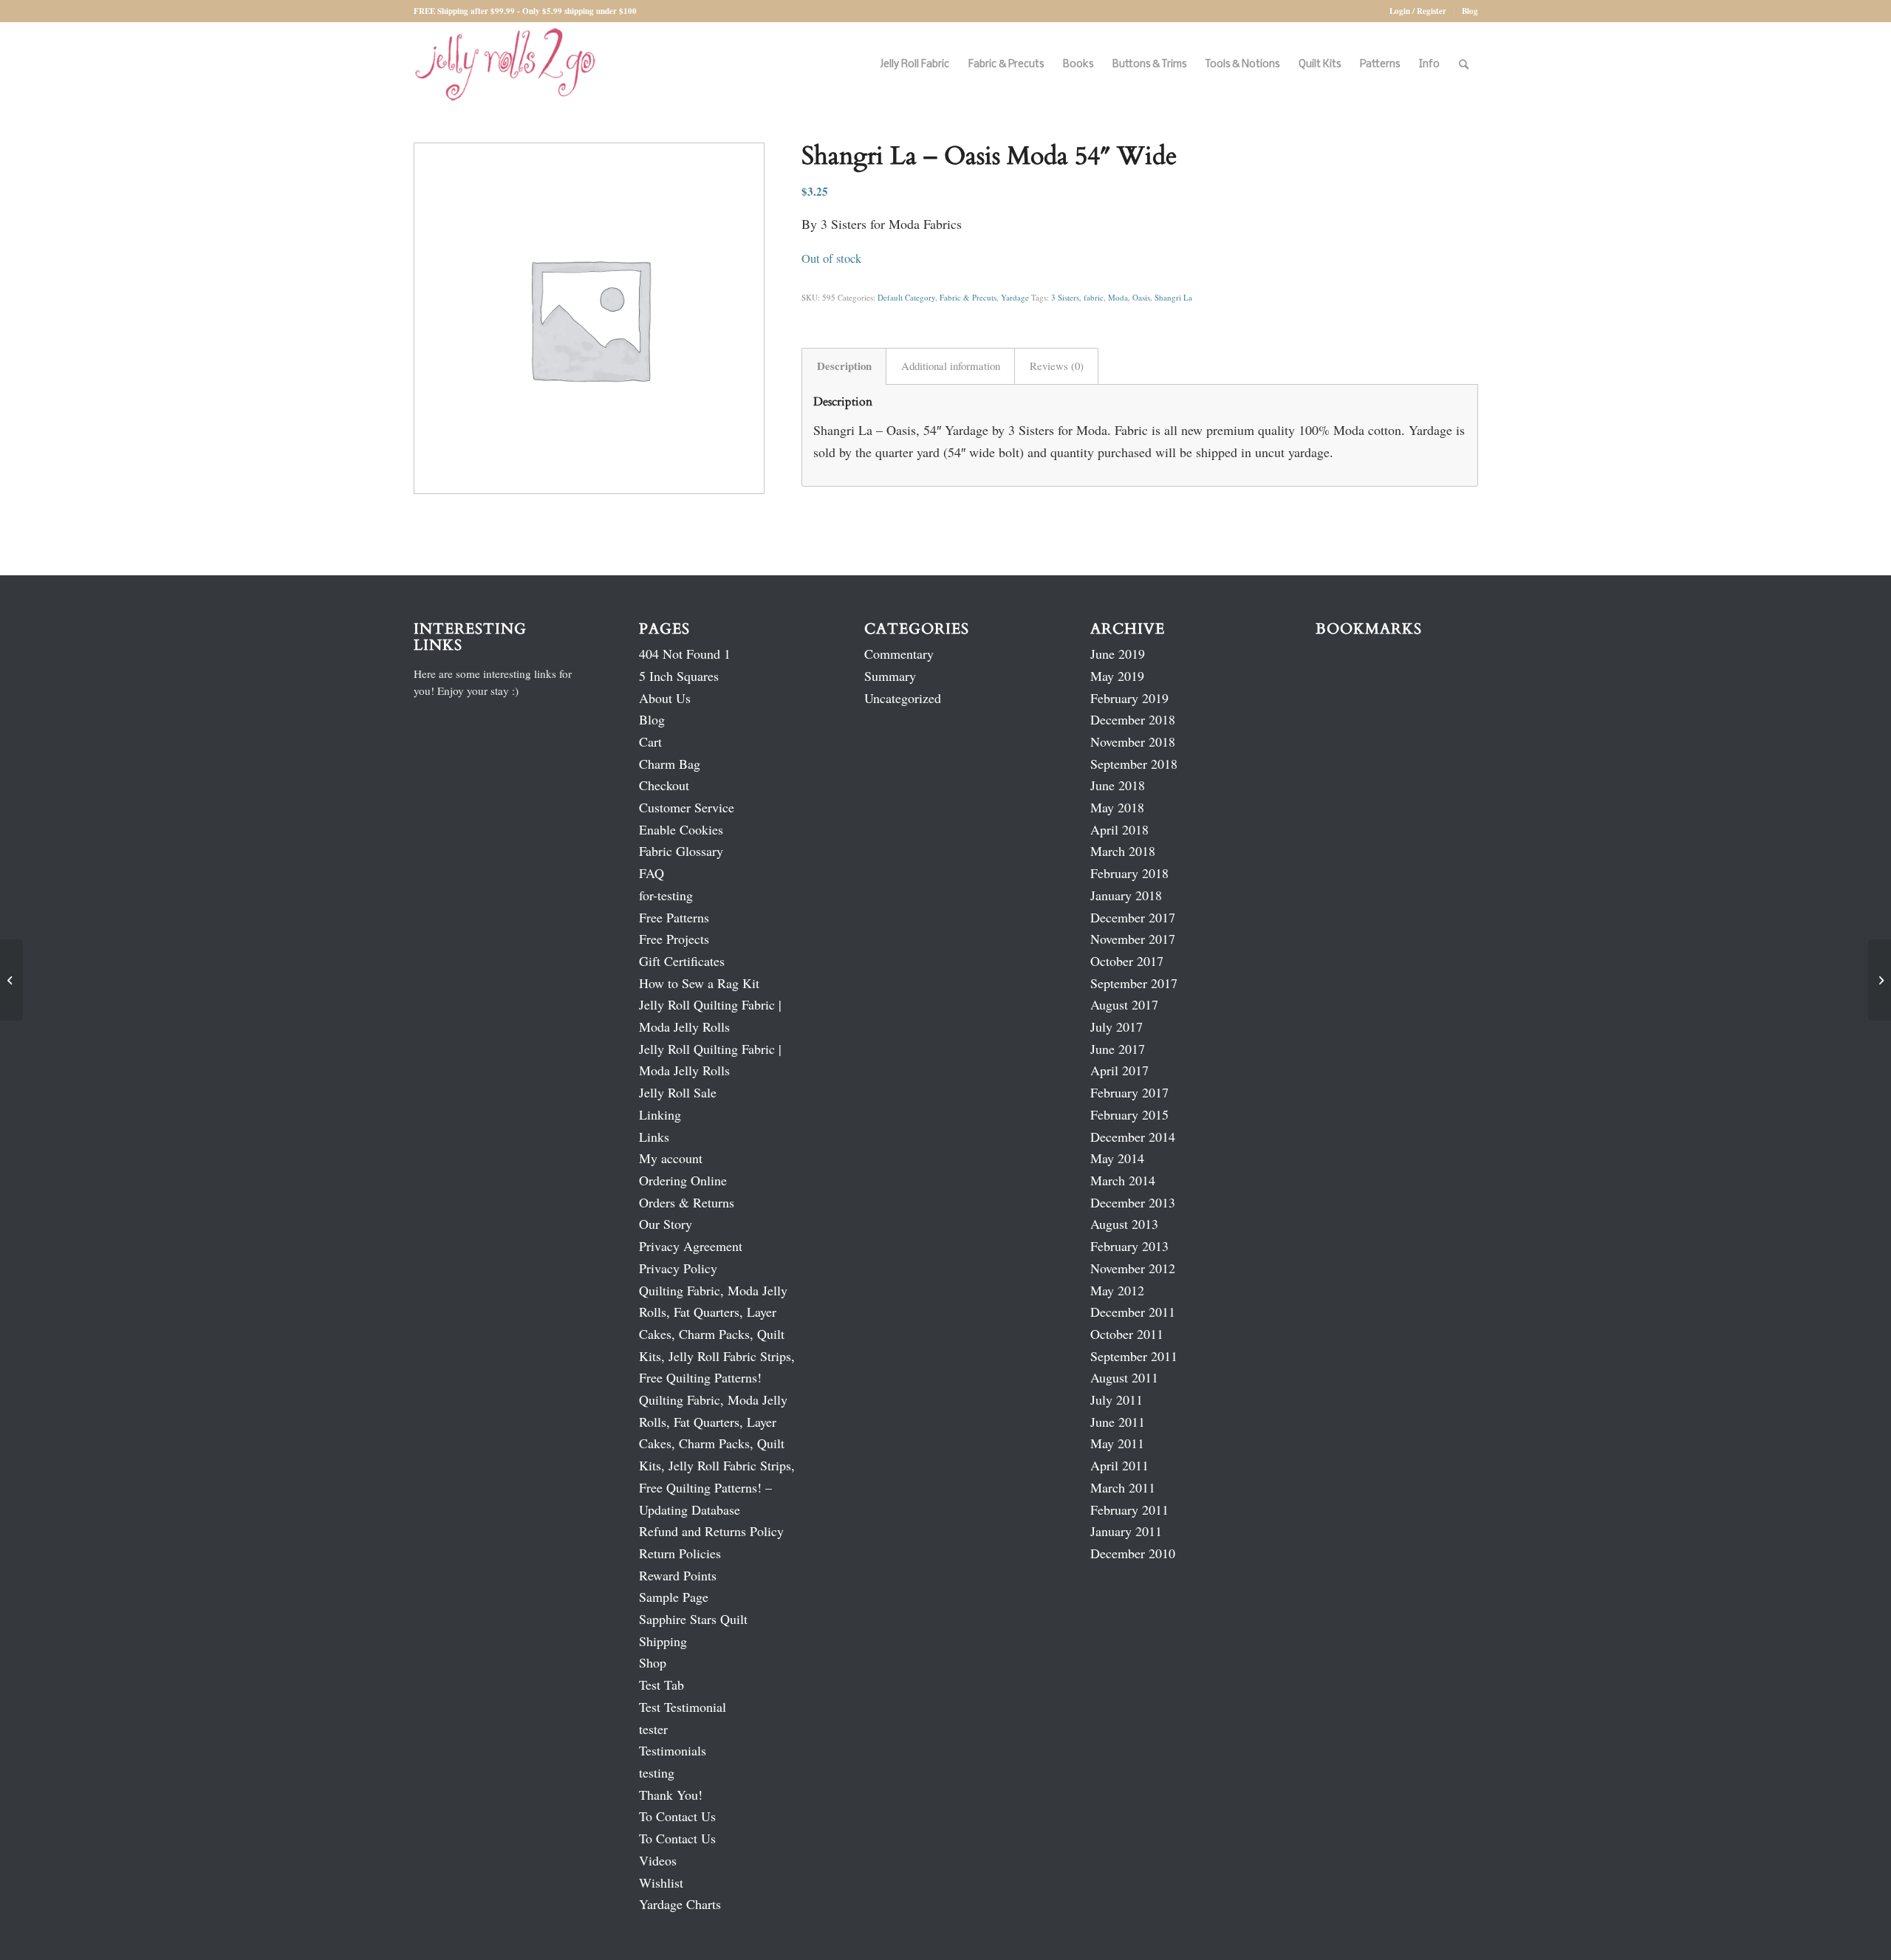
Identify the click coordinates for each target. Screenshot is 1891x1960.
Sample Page (674, 1597)
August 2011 (1124, 1377)
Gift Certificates (682, 961)
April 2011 (1119, 1465)
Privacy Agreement (691, 1246)
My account (671, 1158)
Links (654, 1137)
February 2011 (1129, 1510)
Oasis (1141, 297)
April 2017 (1119, 1070)
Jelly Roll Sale (678, 1092)
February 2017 (1129, 1092)
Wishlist (661, 1882)
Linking (660, 1114)
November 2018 (1133, 741)
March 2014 (1123, 1180)
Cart (650, 741)
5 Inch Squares (679, 676)
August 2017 (1124, 1004)
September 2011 (1134, 1356)
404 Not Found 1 (685, 654)
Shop (653, 1662)
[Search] (1464, 65)
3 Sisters (1065, 297)
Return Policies (680, 1553)
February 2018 (1129, 873)
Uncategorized (903, 698)
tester (653, 1729)
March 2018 (1123, 851)
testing (657, 1772)
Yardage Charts (680, 1904)
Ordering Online (683, 1180)
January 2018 (1126, 895)
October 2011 (1127, 1334)
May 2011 (1117, 1443)
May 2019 (1117, 676)
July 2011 (1117, 1399)
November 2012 (1133, 1268)
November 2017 (1133, 939)
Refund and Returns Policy (711, 1531)
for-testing (666, 895)
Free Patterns (674, 917)
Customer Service (687, 807)
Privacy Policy (678, 1268)
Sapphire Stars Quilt (693, 1619)
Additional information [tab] (951, 366)
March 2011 (1123, 1487)
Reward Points (678, 1575)
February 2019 (1129, 698)
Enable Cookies (681, 829)
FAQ (652, 873)
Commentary (899, 654)
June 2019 (1118, 654)
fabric (1094, 297)
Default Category (906, 297)
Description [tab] (844, 366)
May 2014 (1117, 1158)
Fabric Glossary (681, 851)
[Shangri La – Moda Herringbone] (11, 980)
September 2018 (1134, 764)
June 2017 (1118, 1049)
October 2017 (1127, 961)
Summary (890, 676)
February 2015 (1129, 1114)
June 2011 (1118, 1422)
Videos (658, 1860)
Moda (1118, 297)
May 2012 (1117, 1290)
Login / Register (1418, 11)
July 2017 (1117, 1027)
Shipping (663, 1641)
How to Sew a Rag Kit (699, 983)
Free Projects (674, 939)
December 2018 (1133, 719)
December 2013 (1133, 1202)
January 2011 (1126, 1531)
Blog (1470, 11)
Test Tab (661, 1685)
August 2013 (1124, 1224)
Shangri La (1173, 297)
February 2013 (1129, 1246)
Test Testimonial (683, 1707)
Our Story (666, 1224)
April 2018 (1119, 829)
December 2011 (1133, 1312)
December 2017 (1133, 917)
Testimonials (673, 1750)
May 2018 (1117, 807)
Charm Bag (670, 764)
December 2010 (1133, 1553)
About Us (665, 698)
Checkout (664, 785)
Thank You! (671, 1795)
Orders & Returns (687, 1202)
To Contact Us (677, 1816)
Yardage (1015, 297)
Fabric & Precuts (968, 297)
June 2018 (1118, 785)
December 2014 (1133, 1137)
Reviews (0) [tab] (1057, 366)
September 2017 (1134, 983)
